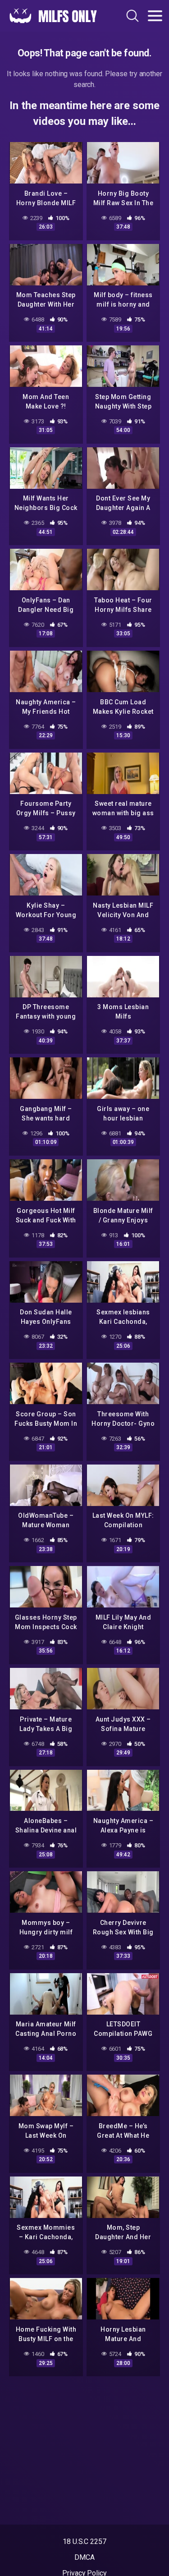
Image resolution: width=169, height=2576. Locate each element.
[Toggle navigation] (155, 16)
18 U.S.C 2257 (84, 2542)
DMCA (84, 2557)
